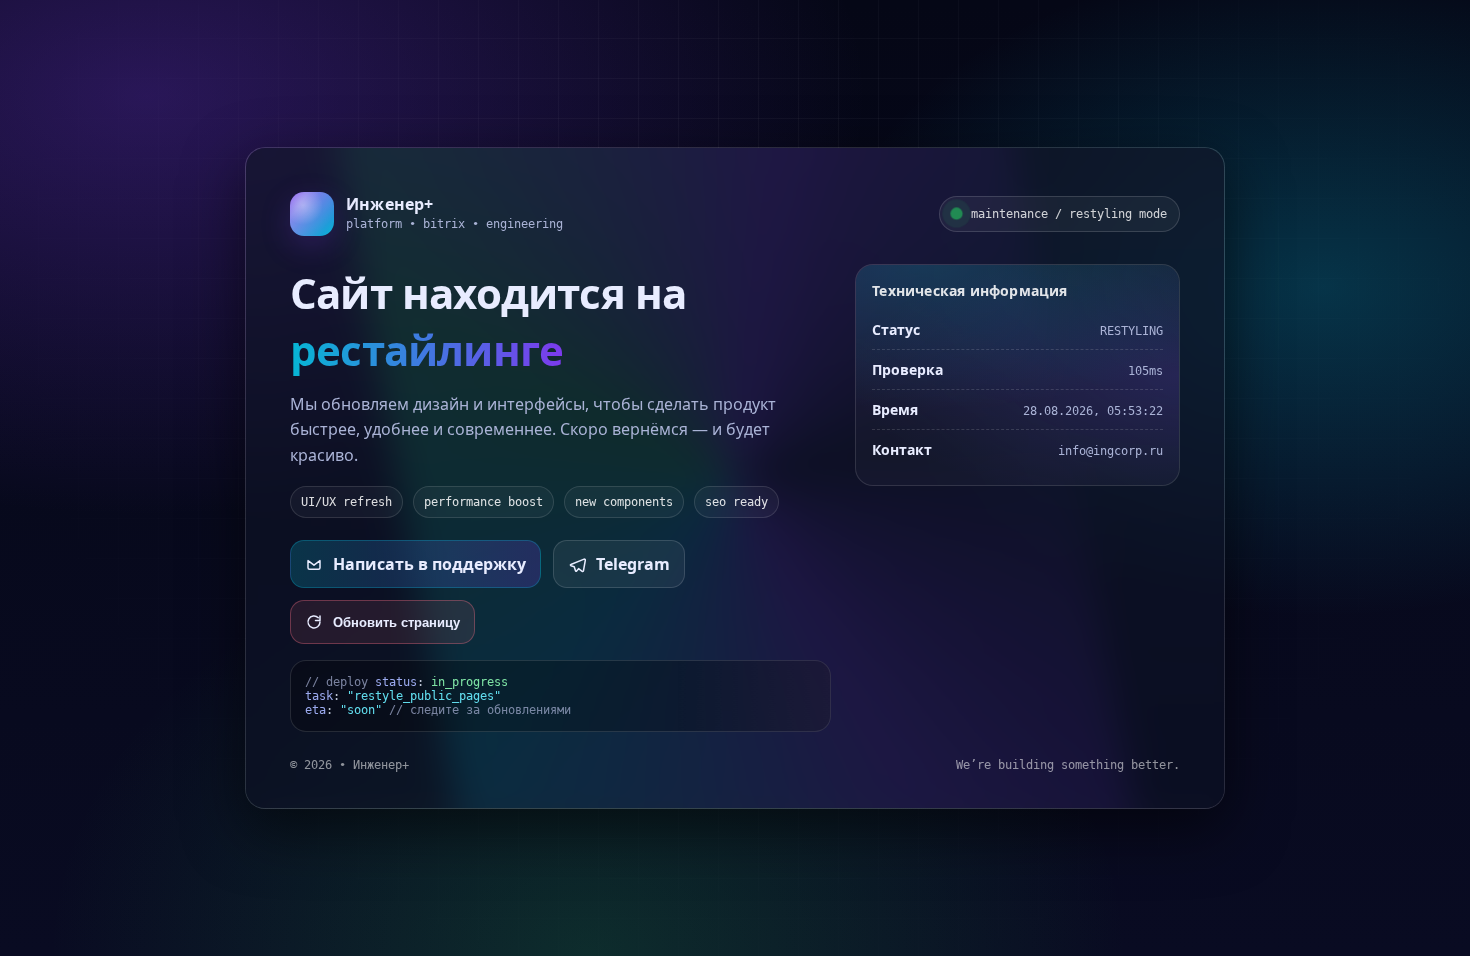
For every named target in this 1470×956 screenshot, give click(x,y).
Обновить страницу (396, 622)
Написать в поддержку (429, 564)
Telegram (633, 564)
